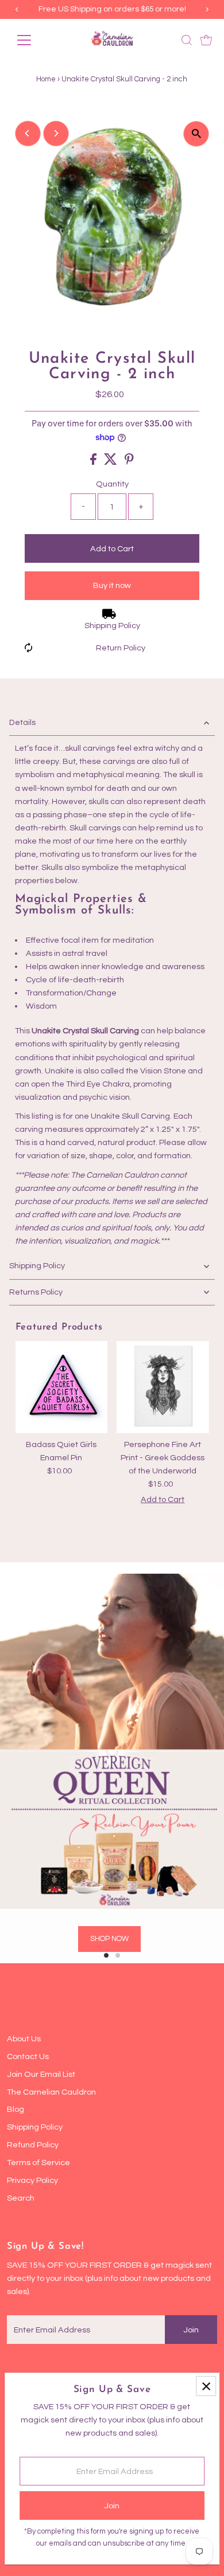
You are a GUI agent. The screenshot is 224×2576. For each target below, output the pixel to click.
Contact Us (28, 2057)
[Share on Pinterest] (129, 462)
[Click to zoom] (196, 134)
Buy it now (112, 585)
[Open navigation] (33, 40)
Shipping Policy (112, 626)
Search (21, 2198)
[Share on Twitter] (111, 462)
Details (22, 722)
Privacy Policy (32, 2180)
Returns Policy (36, 1292)
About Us (24, 2039)
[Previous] (28, 133)
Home (46, 79)
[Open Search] (187, 40)
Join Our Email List (41, 2074)
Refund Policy (33, 2145)
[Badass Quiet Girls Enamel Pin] (62, 1387)
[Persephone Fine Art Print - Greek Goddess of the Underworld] (163, 1387)
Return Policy (121, 648)
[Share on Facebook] (94, 462)
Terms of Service (38, 2163)
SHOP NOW (109, 1939)
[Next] (56, 133)
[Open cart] (206, 40)
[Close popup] (206, 2386)
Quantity (112, 484)
